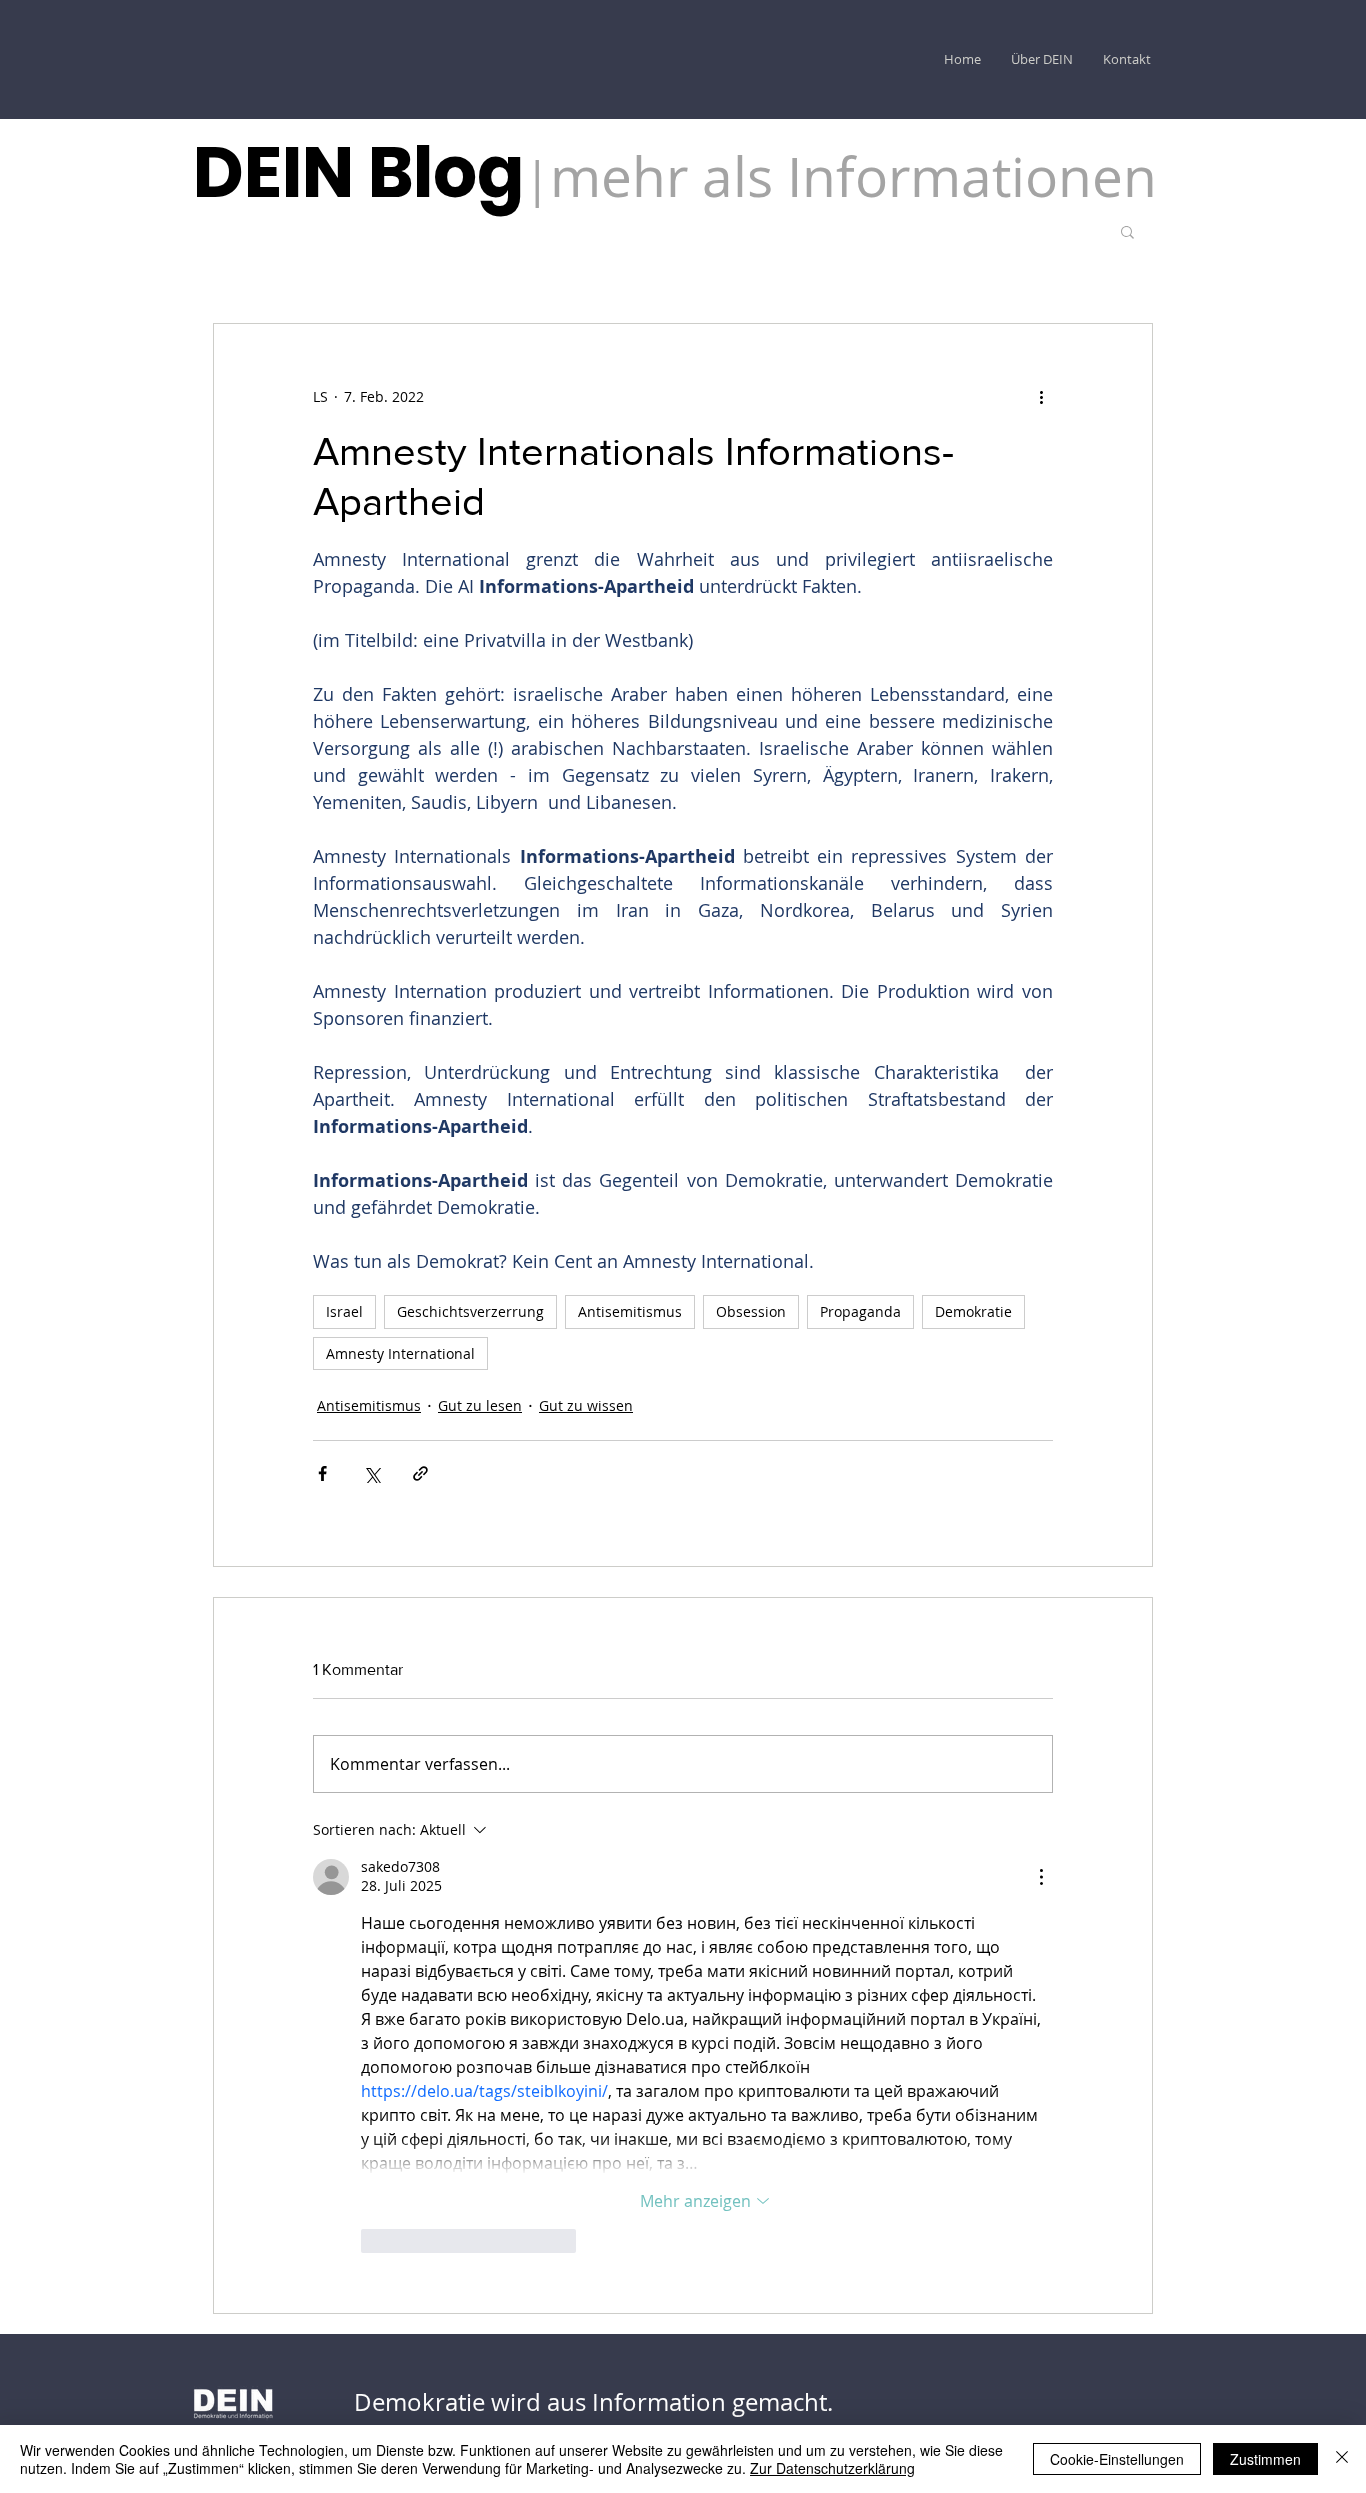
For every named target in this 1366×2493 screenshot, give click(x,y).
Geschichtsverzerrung (470, 1311)
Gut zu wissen (586, 1405)
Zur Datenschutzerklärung (832, 2468)
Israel (344, 1311)
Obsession (751, 1311)
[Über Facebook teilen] (322, 1473)
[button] (1127, 231)
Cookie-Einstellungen (1117, 2459)
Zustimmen (1265, 2459)
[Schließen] (1342, 2459)
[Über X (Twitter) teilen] (371, 1473)
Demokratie (973, 1311)
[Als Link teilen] (420, 1473)
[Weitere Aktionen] (1041, 396)
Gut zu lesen (480, 1405)
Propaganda (860, 1311)
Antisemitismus (630, 1311)
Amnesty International (400, 1353)
